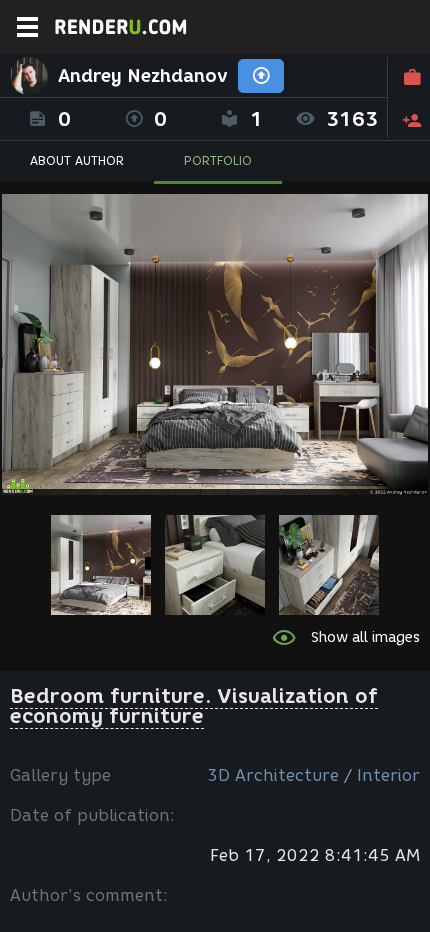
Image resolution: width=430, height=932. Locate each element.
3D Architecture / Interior (313, 775)
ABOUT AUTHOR (77, 160)
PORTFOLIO (218, 160)
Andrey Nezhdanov (143, 76)
